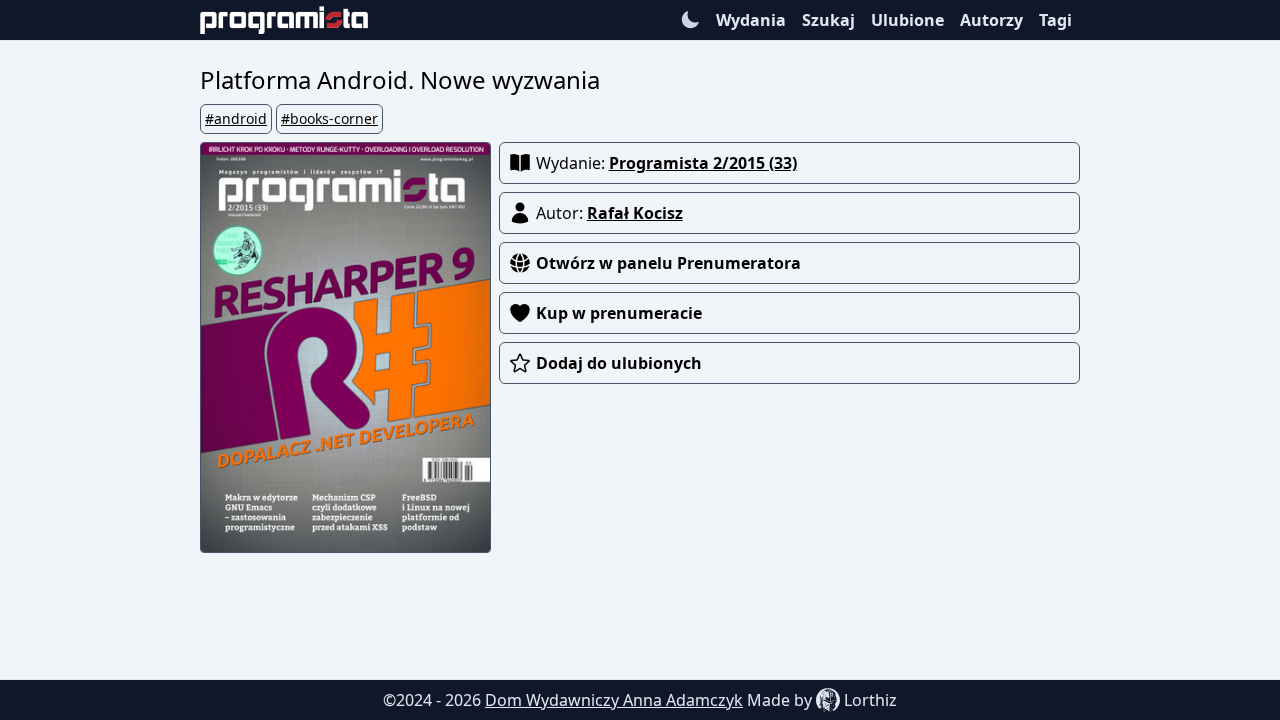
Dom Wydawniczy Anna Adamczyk (614, 700)
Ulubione (907, 20)
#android (236, 118)
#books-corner (329, 118)
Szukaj (828, 20)
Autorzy (991, 20)
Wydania (751, 20)
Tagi (1055, 20)
